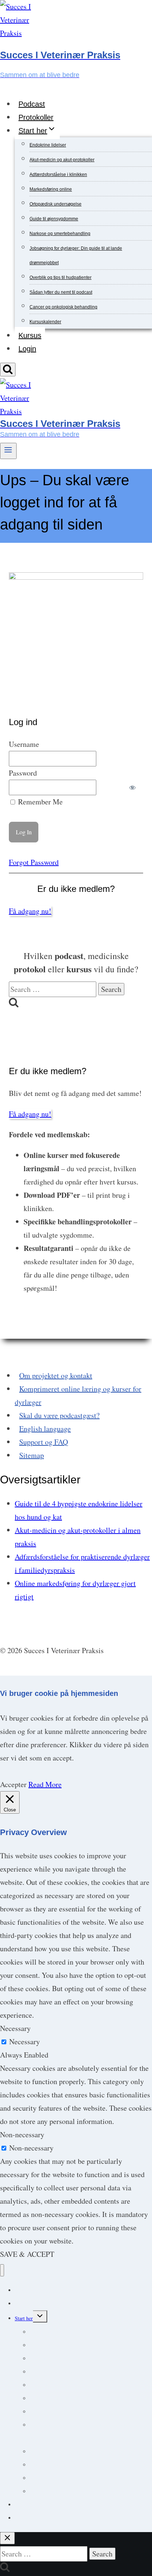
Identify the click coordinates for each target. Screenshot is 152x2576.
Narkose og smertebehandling (60, 234)
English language (45, 1429)
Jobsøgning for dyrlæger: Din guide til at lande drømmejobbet (78, 2432)
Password (23, 773)
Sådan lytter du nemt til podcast (61, 292)
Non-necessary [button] (22, 2134)
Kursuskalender (45, 322)
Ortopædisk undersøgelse (56, 204)
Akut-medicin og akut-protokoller (62, 160)
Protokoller (36, 117)
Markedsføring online (51, 189)
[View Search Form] (8, 370)
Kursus (30, 335)
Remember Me (39, 802)
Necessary (25, 2042)
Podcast (32, 104)
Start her (24, 2318)
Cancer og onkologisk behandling (63, 307)
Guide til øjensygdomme (54, 219)
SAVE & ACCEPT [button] (27, 2254)
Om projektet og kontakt (56, 1375)
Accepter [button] (13, 1784)
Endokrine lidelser (48, 145)
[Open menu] (8, 451)
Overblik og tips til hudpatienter (61, 277)
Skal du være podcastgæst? (59, 1415)
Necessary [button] (15, 2028)
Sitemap (32, 1455)
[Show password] (133, 787)
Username (24, 744)
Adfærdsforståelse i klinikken (58, 175)
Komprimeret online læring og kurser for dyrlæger (78, 1395)
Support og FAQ (44, 1442)
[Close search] (7, 2538)
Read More (45, 1784)
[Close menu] (2, 2270)
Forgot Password (34, 862)
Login (27, 349)
